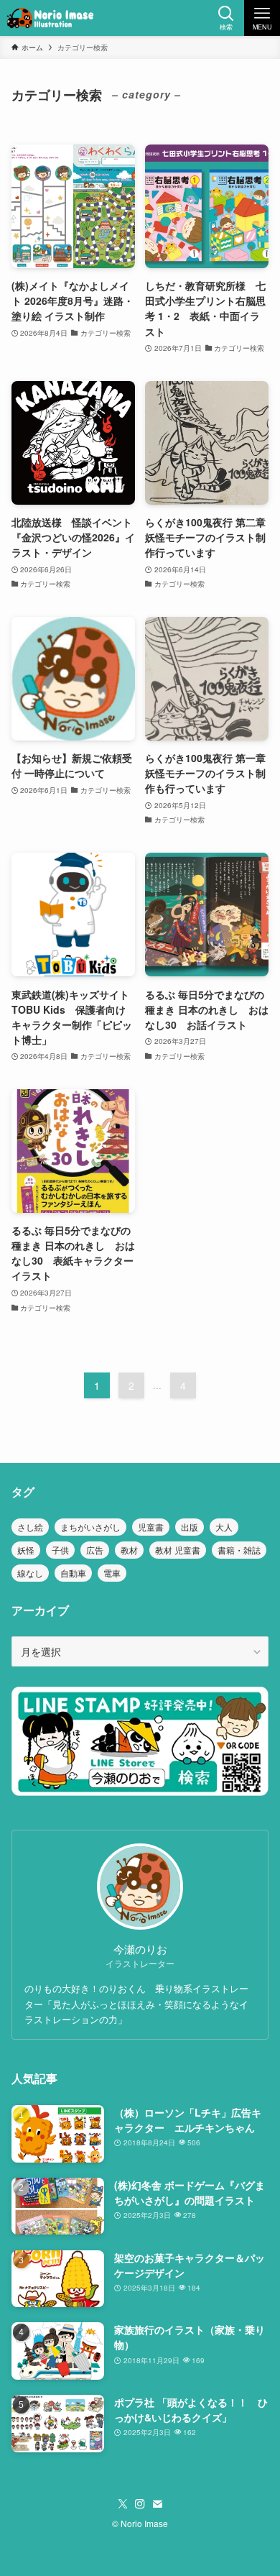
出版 (190, 1527)
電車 (112, 1573)
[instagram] (140, 2504)
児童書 (151, 1527)
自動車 (73, 1573)
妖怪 (26, 1550)
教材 (129, 1550)
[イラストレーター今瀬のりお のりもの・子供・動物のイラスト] (50, 18)
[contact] (157, 2504)
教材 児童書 (178, 1550)
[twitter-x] (123, 2504)
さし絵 (30, 1527)
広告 (95, 1550)
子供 (60, 1550)
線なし (30, 1573)
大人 (224, 1527)
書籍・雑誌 (239, 1550)
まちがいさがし (90, 1527)
